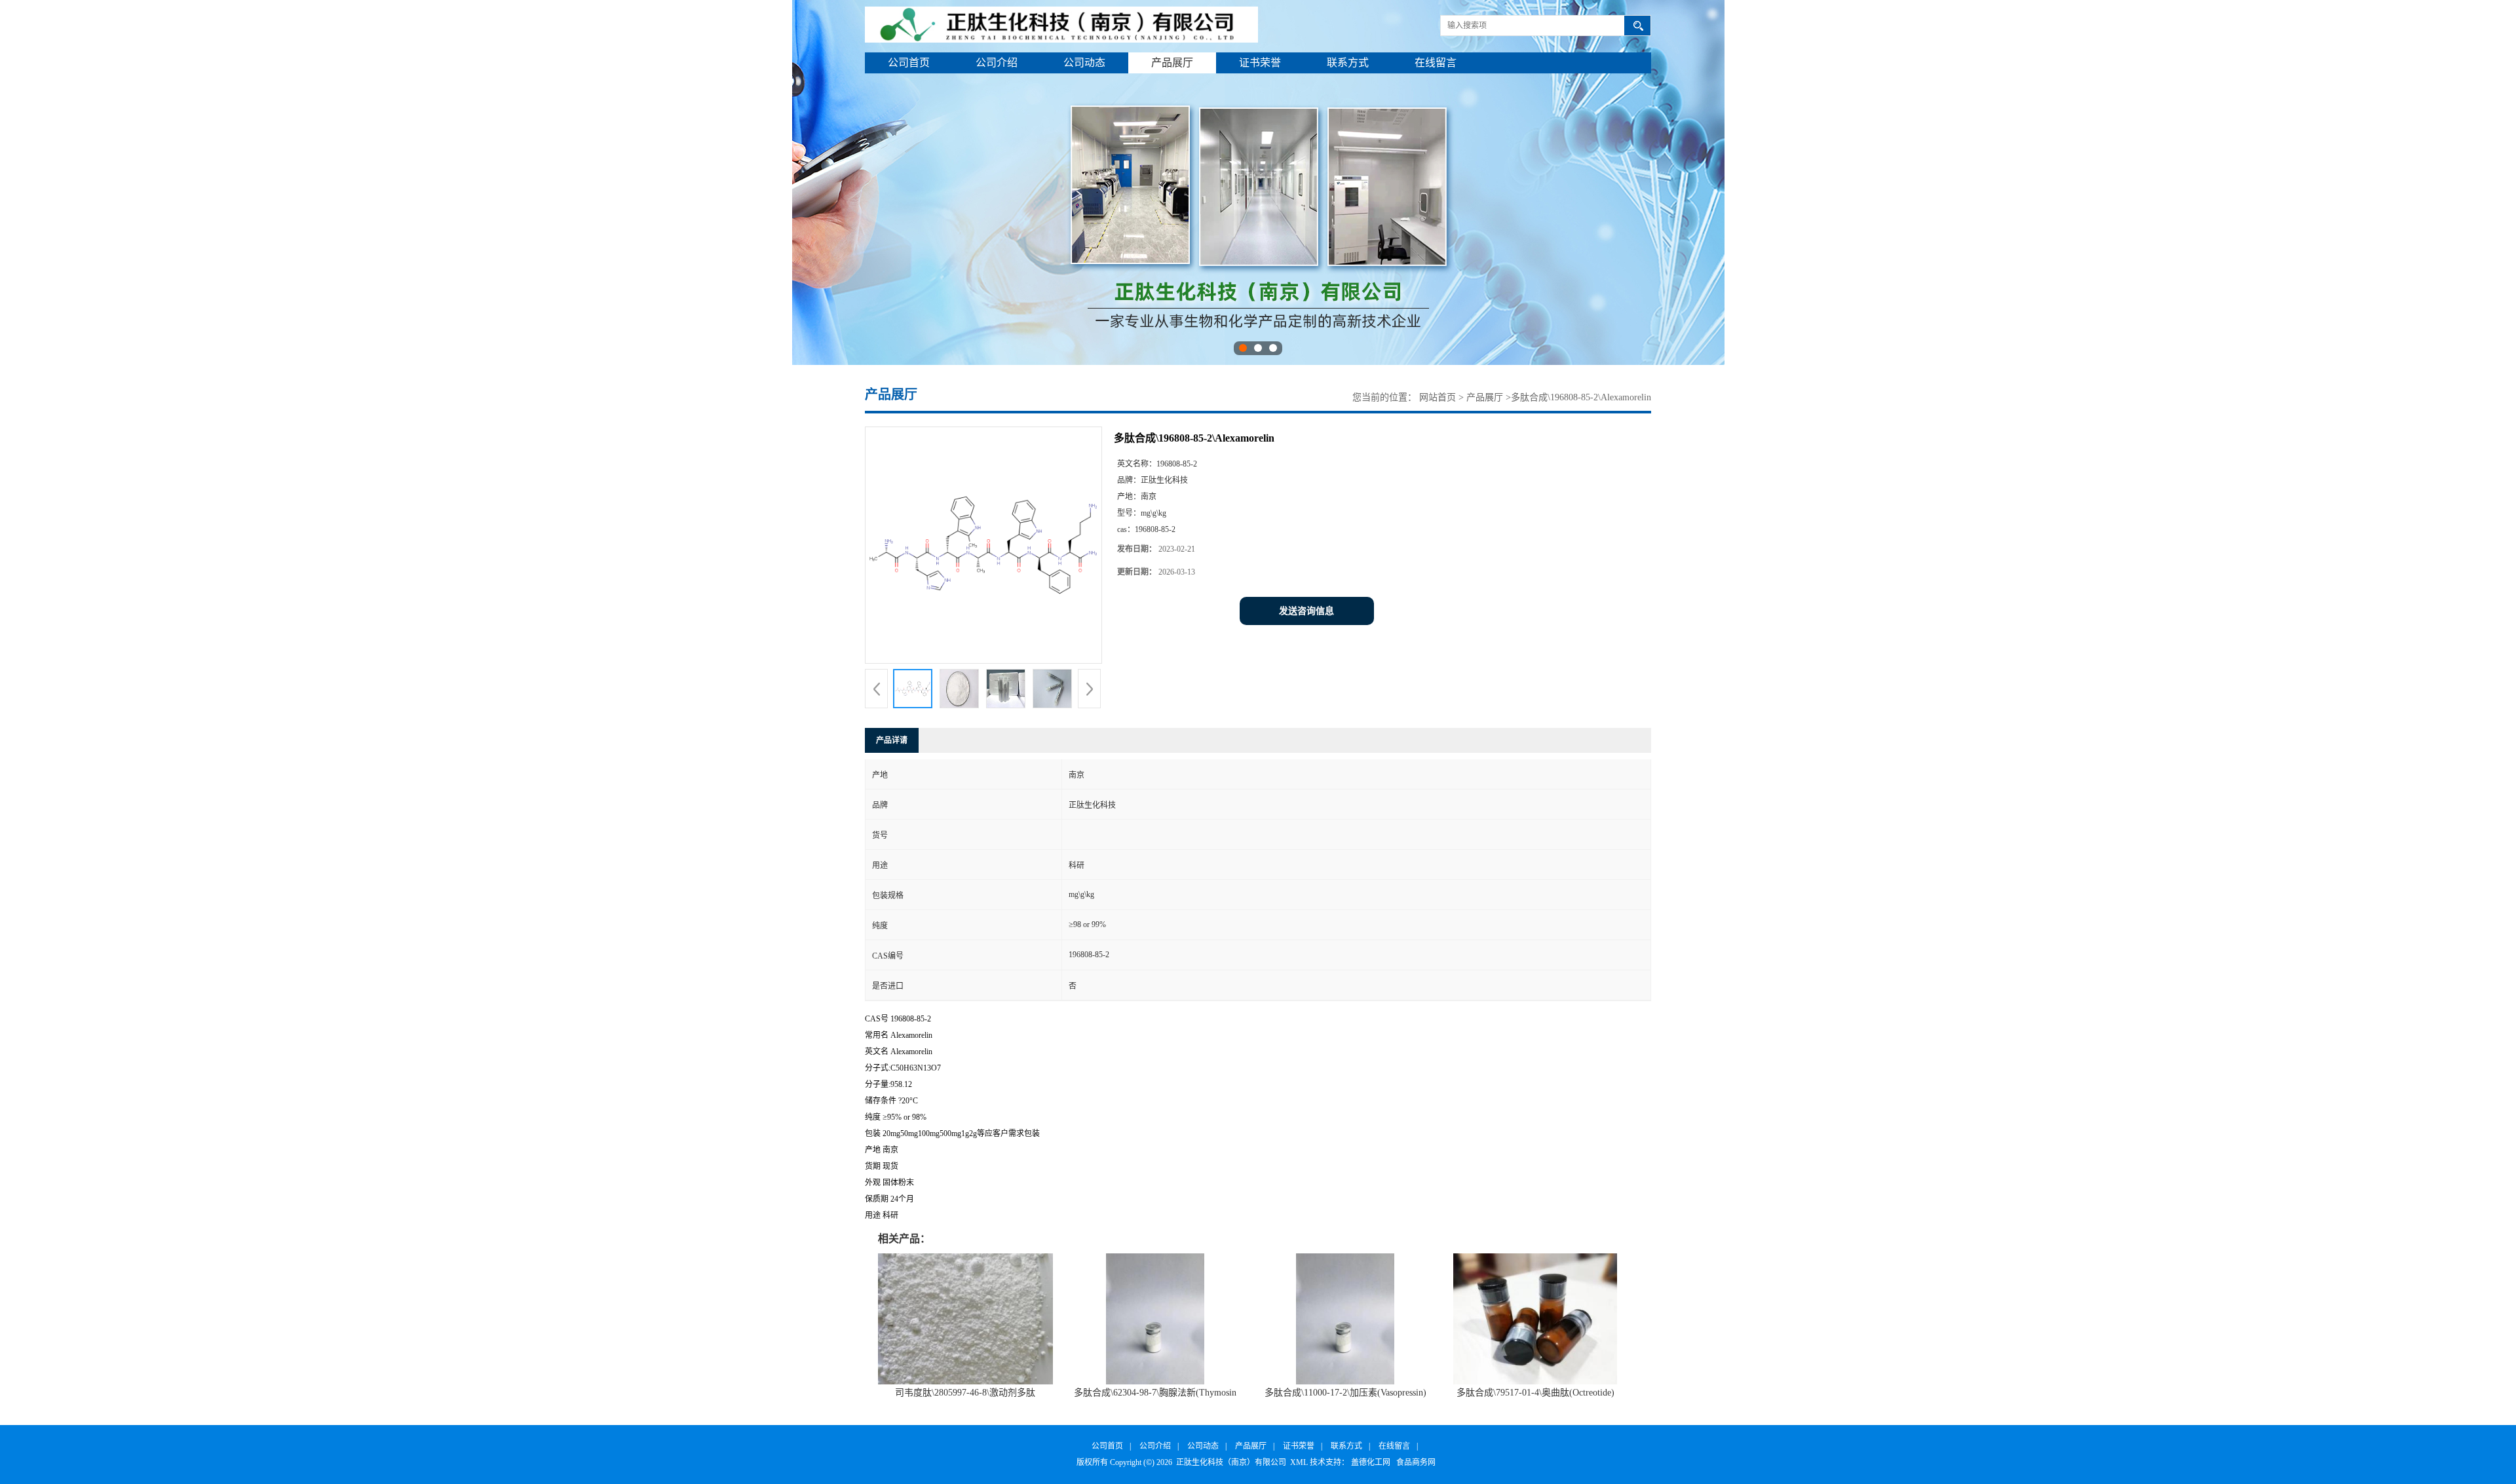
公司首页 (909, 63)
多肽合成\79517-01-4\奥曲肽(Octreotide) (1535, 1393)
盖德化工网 (1371, 1462)
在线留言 (1436, 63)
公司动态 (1084, 63)
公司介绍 (997, 63)
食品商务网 (1416, 1462)
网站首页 (1438, 397)
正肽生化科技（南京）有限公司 (1231, 1462)
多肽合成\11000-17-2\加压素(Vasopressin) (1345, 1393)
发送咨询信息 (1306, 611)
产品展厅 (1172, 63)
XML (1299, 1462)
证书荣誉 (1260, 63)
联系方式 (1348, 63)
